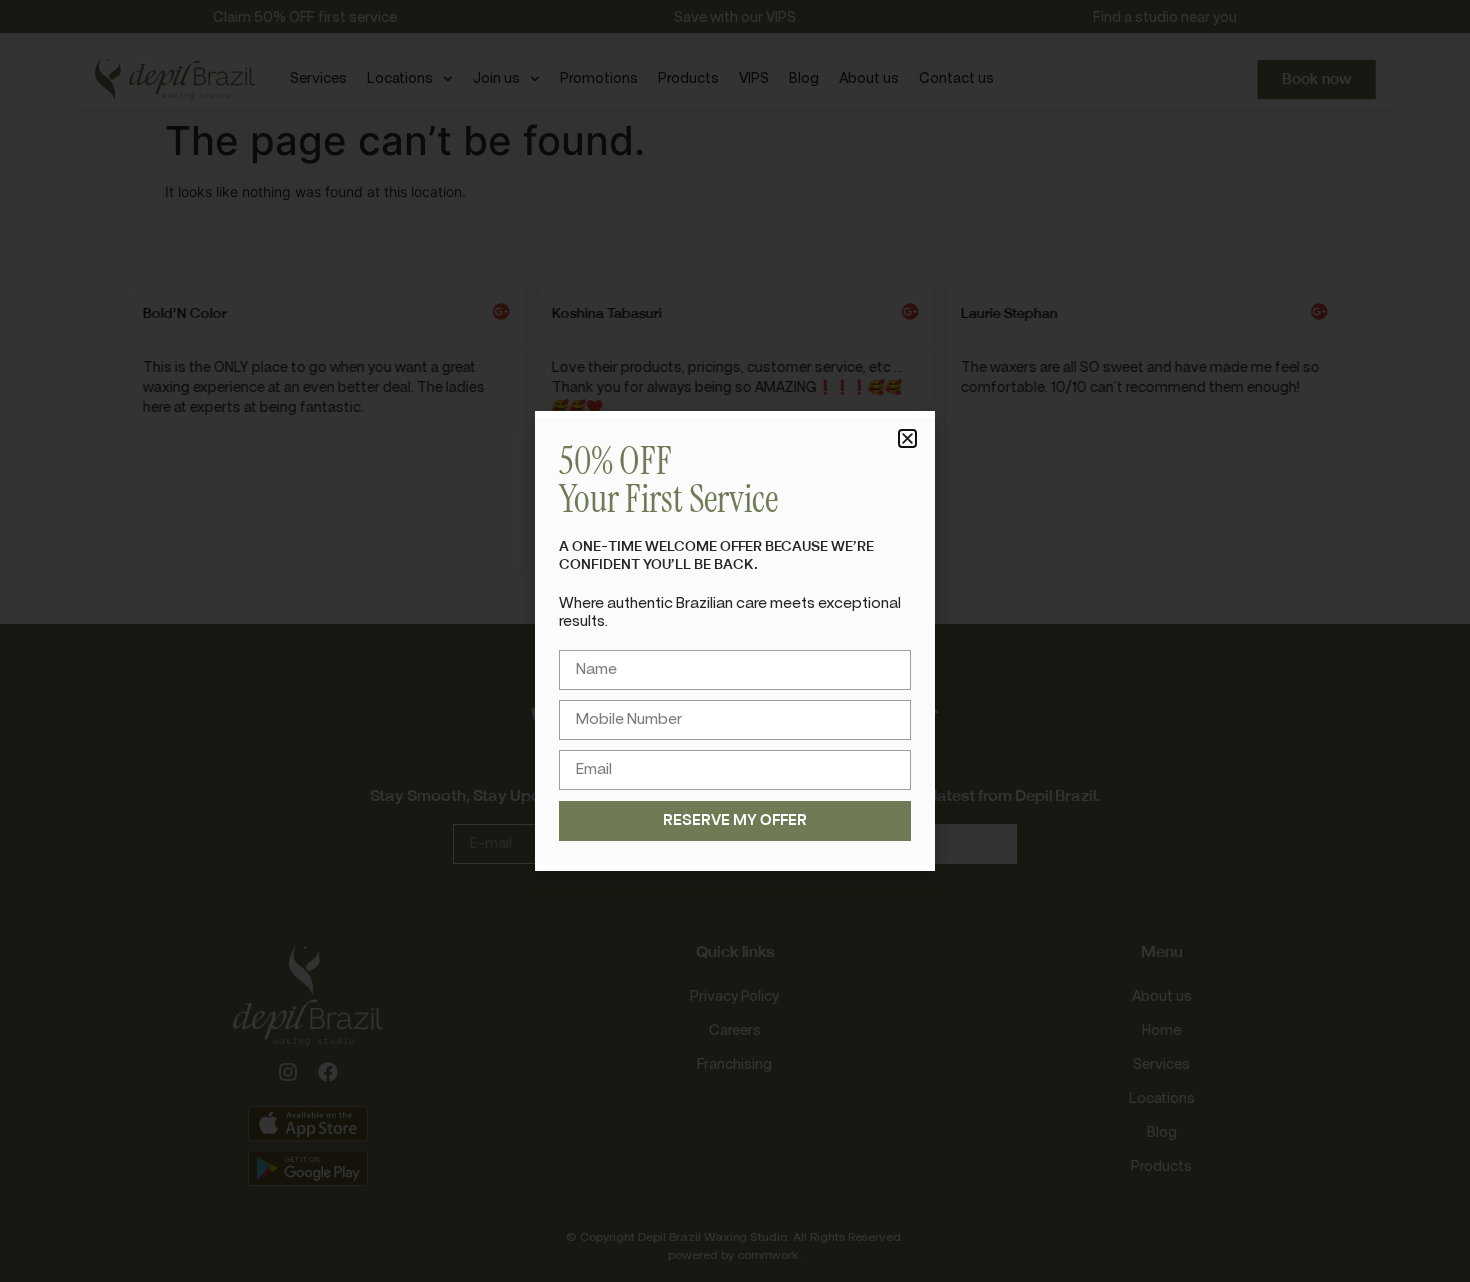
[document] (735, 641)
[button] (907, 438)
